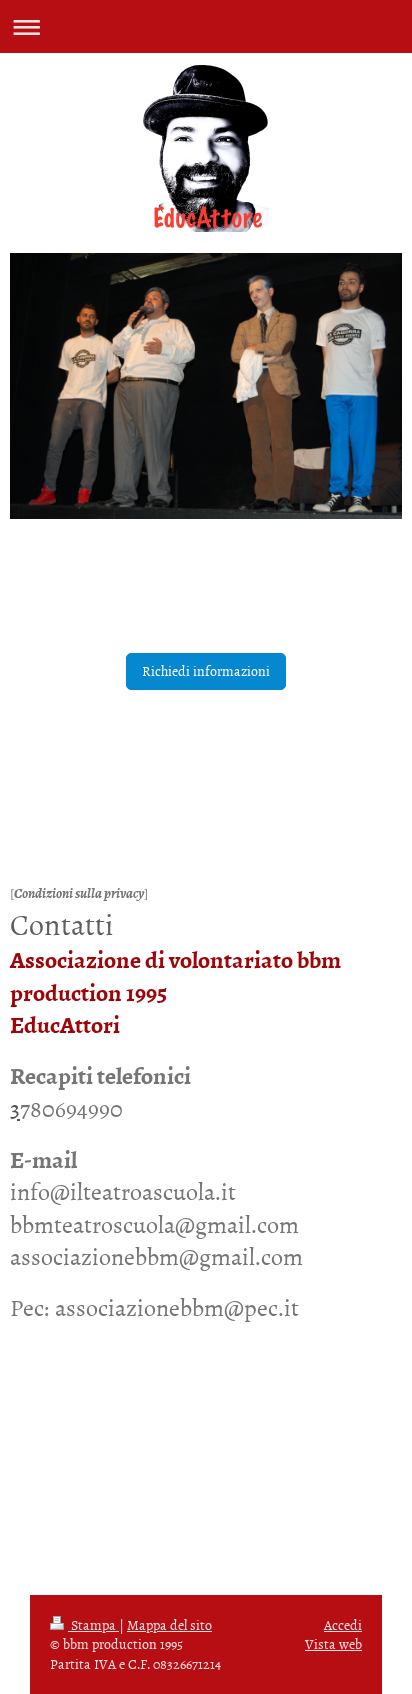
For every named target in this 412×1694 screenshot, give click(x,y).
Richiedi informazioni (206, 670)
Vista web (333, 1643)
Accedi (343, 1624)
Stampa (93, 1624)
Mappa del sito (169, 1624)
